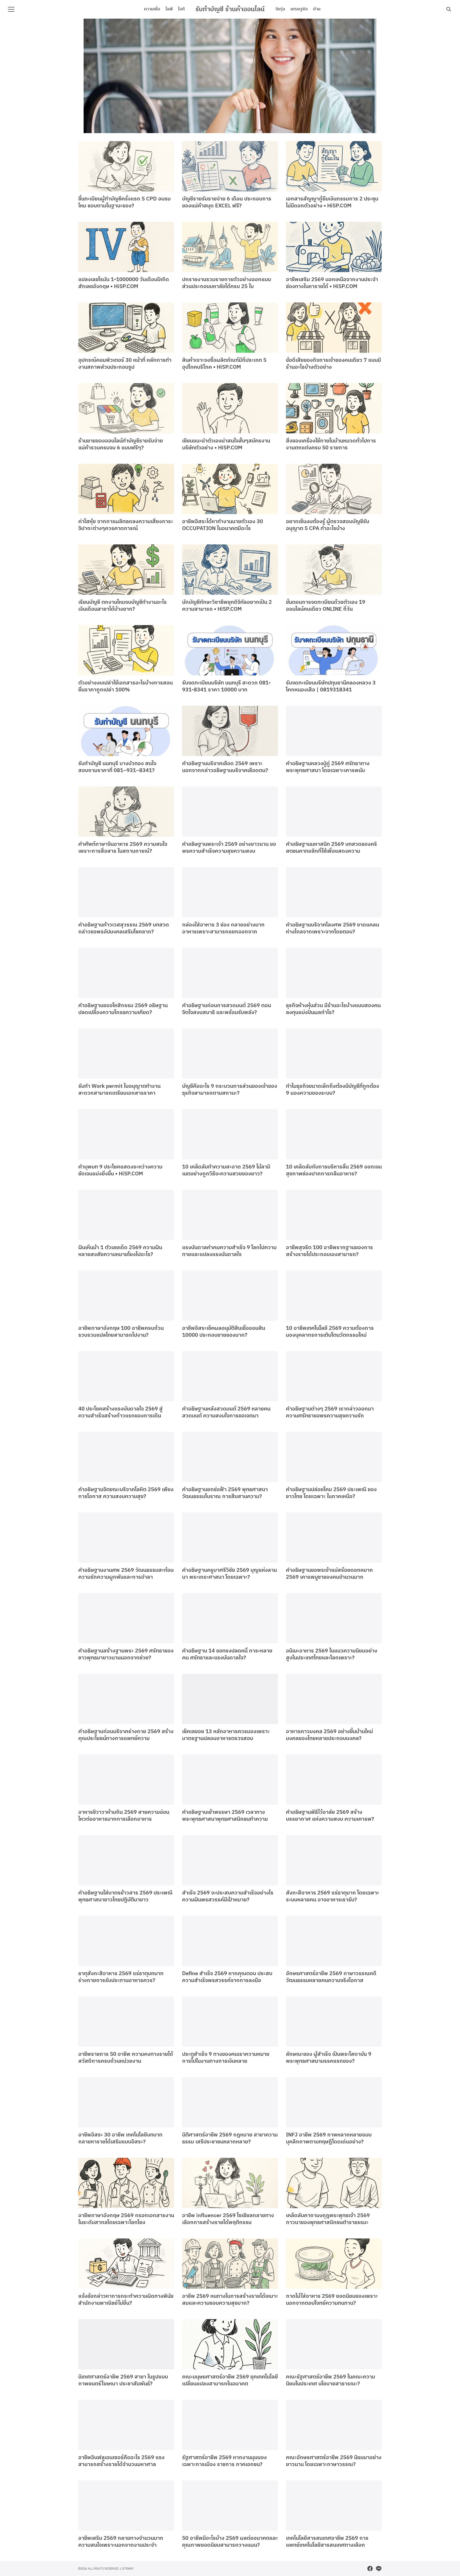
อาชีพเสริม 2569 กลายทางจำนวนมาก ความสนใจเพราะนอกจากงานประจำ (121, 2542)
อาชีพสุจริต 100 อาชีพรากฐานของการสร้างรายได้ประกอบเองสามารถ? (329, 1251)
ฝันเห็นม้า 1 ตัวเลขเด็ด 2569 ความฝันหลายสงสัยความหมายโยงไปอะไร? (120, 1251)
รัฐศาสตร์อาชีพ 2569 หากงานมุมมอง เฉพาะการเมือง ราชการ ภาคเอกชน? (224, 2461)
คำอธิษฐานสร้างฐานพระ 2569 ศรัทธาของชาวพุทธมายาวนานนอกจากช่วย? (126, 1654)
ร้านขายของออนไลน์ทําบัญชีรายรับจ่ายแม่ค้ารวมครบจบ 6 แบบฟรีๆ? (121, 444)
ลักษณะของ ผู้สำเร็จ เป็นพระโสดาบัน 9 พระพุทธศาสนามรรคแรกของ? (329, 2058)
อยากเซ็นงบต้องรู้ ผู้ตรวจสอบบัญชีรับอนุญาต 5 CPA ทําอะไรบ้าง (328, 525)
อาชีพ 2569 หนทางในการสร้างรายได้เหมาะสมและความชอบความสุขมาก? (230, 2300)
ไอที (181, 9)
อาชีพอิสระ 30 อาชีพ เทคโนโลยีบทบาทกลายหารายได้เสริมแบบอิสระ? (120, 2138)
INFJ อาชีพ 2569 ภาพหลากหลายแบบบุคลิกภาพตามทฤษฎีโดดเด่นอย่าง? (329, 2138)
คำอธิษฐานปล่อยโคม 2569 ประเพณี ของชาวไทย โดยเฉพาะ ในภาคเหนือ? (331, 1493)
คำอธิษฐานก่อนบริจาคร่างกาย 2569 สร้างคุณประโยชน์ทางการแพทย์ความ (126, 1735)
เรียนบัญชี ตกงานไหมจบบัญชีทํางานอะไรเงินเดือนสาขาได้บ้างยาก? (122, 606)
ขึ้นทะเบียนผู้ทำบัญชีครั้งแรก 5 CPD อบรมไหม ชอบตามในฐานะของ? (124, 202)
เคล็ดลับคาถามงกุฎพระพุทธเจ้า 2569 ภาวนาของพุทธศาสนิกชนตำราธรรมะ (328, 2219)
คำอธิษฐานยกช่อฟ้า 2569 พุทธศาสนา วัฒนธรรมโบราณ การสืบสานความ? (225, 1493)
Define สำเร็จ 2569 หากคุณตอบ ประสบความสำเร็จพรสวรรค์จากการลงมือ (227, 1977)
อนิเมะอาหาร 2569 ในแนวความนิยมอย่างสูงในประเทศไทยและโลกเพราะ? (332, 1654)
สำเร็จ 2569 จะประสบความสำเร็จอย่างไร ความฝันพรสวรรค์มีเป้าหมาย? (228, 1896)
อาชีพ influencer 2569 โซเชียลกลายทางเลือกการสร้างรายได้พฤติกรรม (228, 2219)
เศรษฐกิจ (299, 9)
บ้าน (317, 9)
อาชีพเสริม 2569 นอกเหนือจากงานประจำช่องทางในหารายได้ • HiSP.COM (332, 283)
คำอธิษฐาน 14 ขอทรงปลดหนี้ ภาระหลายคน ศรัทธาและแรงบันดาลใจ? (227, 1654)
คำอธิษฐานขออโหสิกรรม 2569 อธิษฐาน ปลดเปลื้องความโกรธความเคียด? (123, 1009)
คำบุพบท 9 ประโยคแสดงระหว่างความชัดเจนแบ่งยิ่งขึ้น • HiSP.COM (120, 1170)
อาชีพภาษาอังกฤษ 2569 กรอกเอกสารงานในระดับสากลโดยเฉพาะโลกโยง (126, 2219)
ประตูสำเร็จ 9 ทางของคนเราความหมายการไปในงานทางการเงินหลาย (226, 2058)
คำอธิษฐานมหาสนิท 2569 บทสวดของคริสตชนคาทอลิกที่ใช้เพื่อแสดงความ (331, 848)
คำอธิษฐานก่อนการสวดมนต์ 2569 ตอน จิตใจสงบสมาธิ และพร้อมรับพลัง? (227, 1009)
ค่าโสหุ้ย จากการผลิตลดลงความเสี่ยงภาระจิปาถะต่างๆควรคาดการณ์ (126, 525)
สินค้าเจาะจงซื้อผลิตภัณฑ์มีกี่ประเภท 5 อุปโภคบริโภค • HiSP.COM (224, 364)
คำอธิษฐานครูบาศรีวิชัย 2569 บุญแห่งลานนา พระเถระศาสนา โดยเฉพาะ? (229, 1574)
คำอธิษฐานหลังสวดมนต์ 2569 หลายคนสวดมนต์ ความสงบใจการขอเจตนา (226, 1412)
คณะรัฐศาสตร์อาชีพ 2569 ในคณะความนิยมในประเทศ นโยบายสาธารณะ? (330, 2380)
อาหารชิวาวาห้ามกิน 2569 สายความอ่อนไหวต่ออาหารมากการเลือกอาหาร (124, 1816)
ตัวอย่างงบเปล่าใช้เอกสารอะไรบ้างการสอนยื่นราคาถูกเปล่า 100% (126, 686)
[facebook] (370, 2569)
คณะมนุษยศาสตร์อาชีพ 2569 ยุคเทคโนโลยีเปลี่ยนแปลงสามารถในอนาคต (230, 2380)
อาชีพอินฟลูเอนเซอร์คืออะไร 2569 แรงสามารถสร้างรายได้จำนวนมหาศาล (121, 2461)
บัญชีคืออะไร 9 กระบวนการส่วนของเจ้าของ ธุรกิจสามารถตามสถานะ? (230, 1090)
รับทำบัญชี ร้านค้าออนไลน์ (230, 9)
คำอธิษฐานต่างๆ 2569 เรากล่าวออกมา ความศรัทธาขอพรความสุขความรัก (330, 1412)
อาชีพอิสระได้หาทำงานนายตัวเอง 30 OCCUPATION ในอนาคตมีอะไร (223, 525)
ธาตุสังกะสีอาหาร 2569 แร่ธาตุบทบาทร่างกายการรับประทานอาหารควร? (121, 1977)
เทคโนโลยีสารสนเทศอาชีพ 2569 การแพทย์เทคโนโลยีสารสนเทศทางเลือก (327, 2542)
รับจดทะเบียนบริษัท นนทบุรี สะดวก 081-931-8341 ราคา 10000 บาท (226, 686)
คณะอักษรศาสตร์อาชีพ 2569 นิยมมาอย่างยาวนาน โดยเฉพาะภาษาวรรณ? (334, 2461)
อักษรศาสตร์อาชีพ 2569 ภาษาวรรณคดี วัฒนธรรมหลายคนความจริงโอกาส (331, 1977)
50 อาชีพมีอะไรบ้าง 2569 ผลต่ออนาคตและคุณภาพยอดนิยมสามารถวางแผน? (230, 2542)
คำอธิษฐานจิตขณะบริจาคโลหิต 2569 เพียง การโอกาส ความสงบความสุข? (126, 1493)
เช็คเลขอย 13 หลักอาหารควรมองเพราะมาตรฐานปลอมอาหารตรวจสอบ (226, 1735)
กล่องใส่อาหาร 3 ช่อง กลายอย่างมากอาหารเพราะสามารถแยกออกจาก (223, 928)
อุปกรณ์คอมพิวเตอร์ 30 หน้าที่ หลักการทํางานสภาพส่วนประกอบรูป (125, 364)
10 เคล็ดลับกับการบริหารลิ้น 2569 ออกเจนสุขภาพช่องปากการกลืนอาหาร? (334, 1170)
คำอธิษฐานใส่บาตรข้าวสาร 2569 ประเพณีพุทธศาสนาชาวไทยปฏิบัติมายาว (125, 1896)
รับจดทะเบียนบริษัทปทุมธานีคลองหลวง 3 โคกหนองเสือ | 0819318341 (331, 686)
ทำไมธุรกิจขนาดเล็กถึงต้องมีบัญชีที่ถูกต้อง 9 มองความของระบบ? (332, 1090)
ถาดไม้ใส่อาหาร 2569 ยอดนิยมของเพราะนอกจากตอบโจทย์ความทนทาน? (332, 2300)
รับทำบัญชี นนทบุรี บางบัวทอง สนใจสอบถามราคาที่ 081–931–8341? (117, 767)
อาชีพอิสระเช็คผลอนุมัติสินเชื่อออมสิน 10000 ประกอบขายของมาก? (224, 1332)
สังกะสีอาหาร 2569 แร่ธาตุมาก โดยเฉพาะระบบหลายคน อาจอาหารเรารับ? (332, 1896)
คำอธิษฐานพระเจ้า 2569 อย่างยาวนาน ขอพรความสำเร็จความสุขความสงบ (229, 848)
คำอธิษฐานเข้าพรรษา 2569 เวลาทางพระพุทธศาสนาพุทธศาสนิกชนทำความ (225, 1816)
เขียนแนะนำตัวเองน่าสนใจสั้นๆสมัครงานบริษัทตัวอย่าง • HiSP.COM (226, 444)
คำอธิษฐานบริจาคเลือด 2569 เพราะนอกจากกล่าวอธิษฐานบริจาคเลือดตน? (225, 767)
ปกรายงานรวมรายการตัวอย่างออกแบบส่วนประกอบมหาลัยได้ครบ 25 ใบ (227, 283)
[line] (379, 2569)
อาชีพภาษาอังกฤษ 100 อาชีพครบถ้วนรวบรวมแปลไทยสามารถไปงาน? (121, 1332)
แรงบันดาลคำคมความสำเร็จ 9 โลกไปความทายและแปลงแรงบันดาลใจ (229, 1251)
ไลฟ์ (169, 9)
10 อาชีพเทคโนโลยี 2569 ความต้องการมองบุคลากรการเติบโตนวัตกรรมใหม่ (330, 1332)
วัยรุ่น (280, 9)
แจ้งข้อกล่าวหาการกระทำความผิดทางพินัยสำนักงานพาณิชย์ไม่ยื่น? (126, 2300)
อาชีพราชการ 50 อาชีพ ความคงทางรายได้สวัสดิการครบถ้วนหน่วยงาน (126, 2058)
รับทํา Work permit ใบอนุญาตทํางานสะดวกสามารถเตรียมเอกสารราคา (119, 1090)
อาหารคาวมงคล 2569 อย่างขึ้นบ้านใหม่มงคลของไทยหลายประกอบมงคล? (329, 1735)
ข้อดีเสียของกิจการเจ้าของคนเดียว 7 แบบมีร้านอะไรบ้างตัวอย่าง (333, 364)
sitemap (128, 2568)
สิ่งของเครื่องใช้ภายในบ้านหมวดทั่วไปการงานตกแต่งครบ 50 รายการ (331, 444)
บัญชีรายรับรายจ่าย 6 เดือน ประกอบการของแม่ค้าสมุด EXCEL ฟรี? (227, 202)
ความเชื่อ (152, 9)
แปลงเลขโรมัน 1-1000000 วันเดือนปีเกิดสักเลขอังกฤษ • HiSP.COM (124, 283)
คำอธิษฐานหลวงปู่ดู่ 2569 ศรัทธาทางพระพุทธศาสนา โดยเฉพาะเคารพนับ (328, 767)
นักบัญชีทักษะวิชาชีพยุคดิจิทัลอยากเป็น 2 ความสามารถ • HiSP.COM (227, 606)
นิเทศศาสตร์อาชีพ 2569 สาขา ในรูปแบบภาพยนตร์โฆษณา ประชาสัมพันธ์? (123, 2380)
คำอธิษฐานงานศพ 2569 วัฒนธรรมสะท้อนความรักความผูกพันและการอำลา (126, 1574)
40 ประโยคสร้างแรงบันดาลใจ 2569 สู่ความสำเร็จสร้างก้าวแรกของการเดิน (120, 1412)
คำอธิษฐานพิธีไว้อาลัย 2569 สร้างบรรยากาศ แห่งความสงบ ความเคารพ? (330, 1816)
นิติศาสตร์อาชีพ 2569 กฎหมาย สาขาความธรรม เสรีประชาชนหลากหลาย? (230, 2138)
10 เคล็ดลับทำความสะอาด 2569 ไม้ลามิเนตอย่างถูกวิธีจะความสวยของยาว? (226, 1170)
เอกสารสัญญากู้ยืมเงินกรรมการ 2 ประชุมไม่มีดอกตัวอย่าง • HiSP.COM (332, 202)
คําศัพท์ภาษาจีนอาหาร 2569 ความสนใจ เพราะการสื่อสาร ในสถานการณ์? (123, 848)
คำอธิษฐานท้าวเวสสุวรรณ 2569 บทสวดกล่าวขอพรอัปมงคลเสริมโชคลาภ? (124, 928)
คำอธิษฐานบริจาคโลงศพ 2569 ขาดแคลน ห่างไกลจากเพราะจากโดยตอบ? (332, 928)
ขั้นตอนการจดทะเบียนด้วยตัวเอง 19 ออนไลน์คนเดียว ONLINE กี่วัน (326, 606)
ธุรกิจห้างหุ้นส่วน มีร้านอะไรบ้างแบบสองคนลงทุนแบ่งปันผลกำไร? (333, 1009)
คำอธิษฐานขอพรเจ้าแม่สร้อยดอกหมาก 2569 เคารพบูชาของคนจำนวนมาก (329, 1574)
